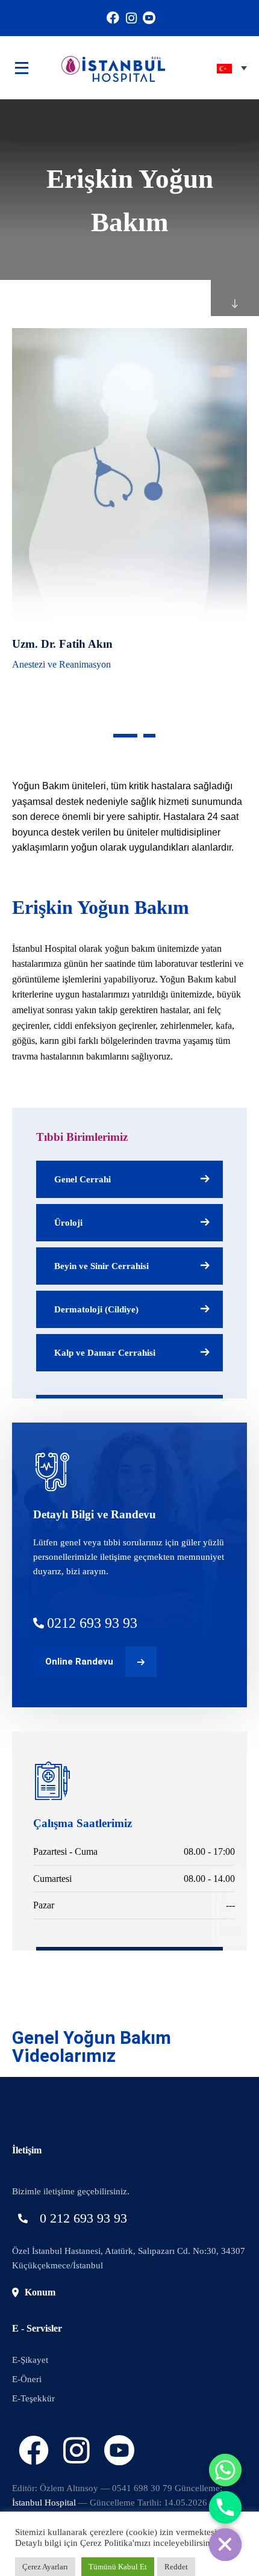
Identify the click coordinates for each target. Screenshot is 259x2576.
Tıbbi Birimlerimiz (82, 1137)
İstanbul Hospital (44, 2503)
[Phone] (225, 2507)
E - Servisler (37, 2328)
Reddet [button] (176, 2567)
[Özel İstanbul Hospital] (95, 68)
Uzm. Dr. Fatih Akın (62, 644)
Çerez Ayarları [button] (45, 2567)
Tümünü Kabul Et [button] (118, 2567)
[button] (125, 736)
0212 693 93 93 (92, 1623)
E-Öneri (27, 2379)
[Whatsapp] (225, 2470)
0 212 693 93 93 (83, 2218)
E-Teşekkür (33, 2398)
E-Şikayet (30, 2360)
